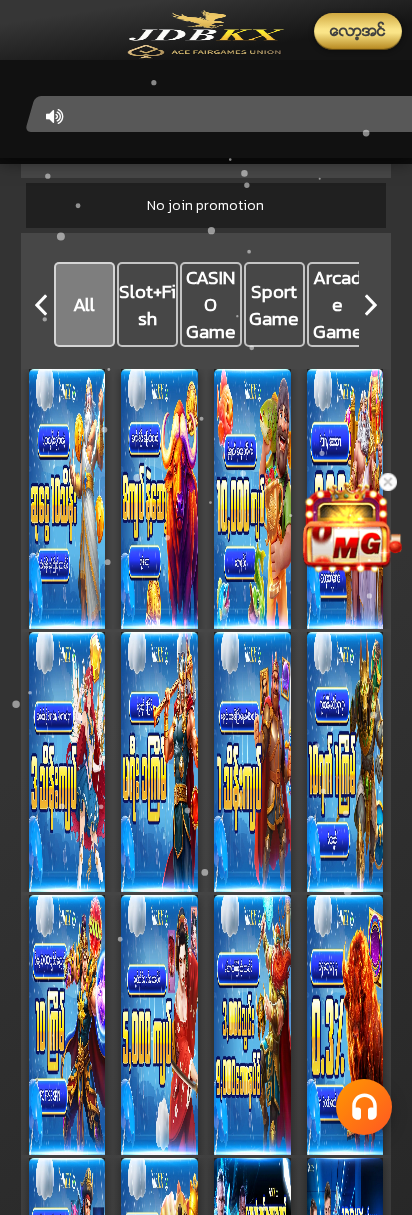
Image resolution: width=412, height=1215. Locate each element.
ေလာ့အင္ (358, 30)
